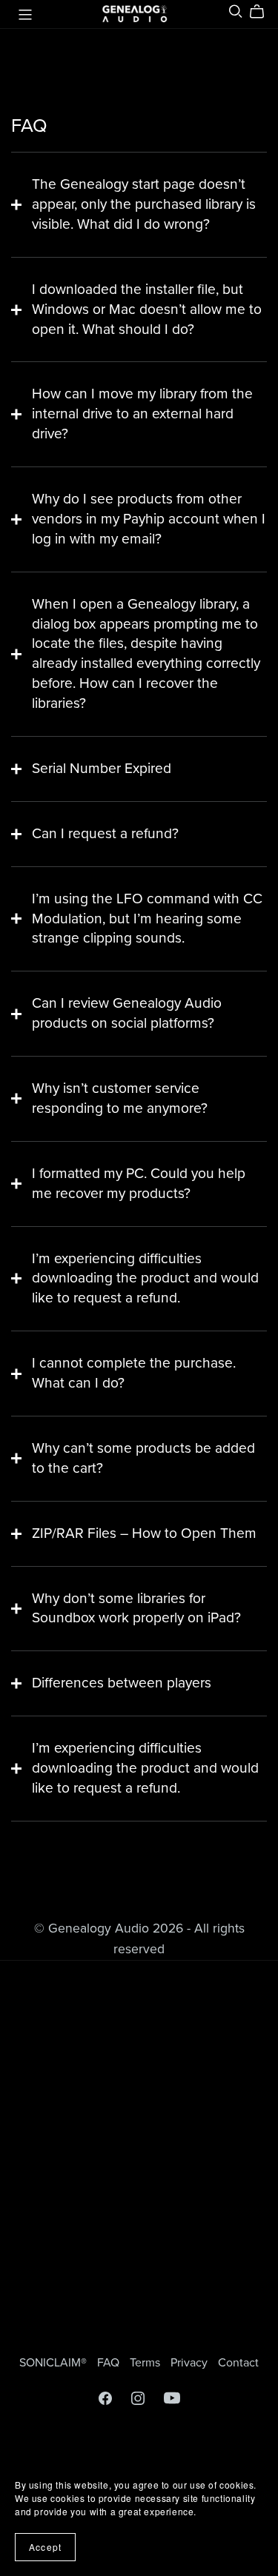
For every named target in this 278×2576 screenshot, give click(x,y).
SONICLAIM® (54, 2363)
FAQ (110, 2363)
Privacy (191, 2363)
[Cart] (263, 12)
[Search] (236, 11)
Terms (146, 2363)
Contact (238, 2363)
